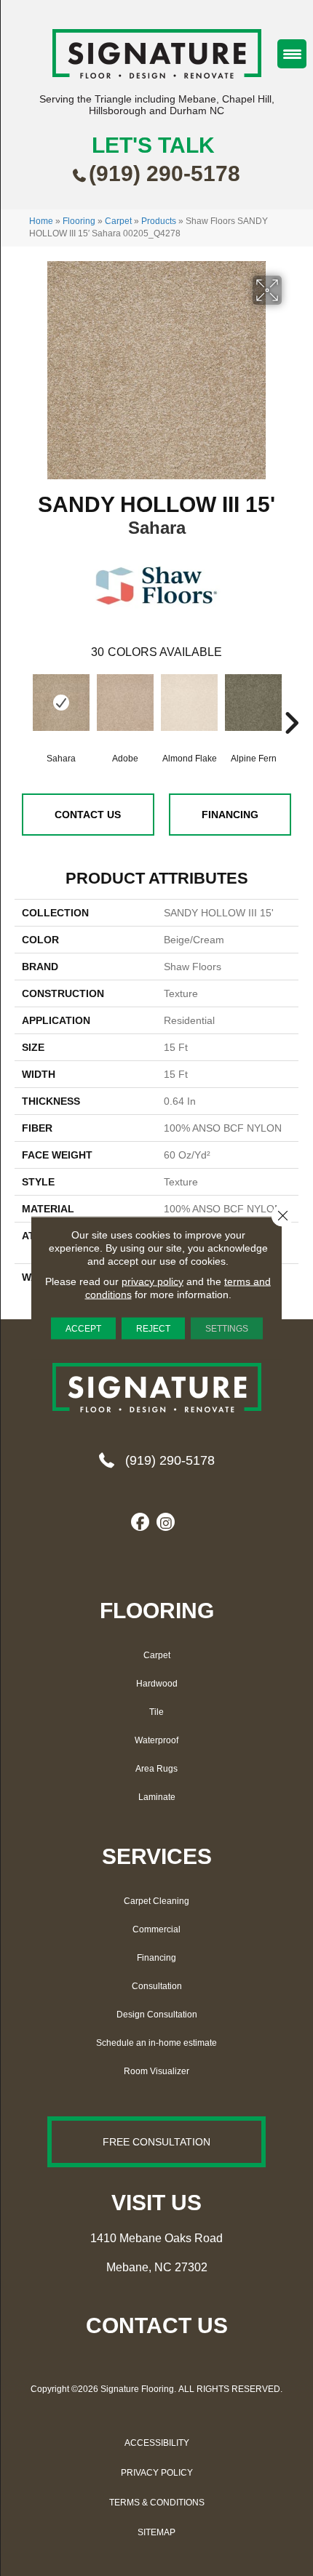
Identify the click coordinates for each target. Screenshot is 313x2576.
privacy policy (152, 1281)
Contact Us (88, 815)
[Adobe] (125, 710)
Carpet (118, 221)
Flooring (79, 221)
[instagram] (166, 1523)
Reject (153, 1329)
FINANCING (230, 815)
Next (291, 701)
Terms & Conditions (157, 2503)
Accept (83, 1329)
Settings (227, 1329)
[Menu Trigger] (292, 54)
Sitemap (156, 2532)
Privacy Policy (157, 2473)
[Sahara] (61, 703)
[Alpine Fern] (253, 710)
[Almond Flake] (189, 710)
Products (159, 221)
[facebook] (140, 1523)
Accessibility (157, 2443)
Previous (22, 701)
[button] (156, 2142)
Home (41, 221)
